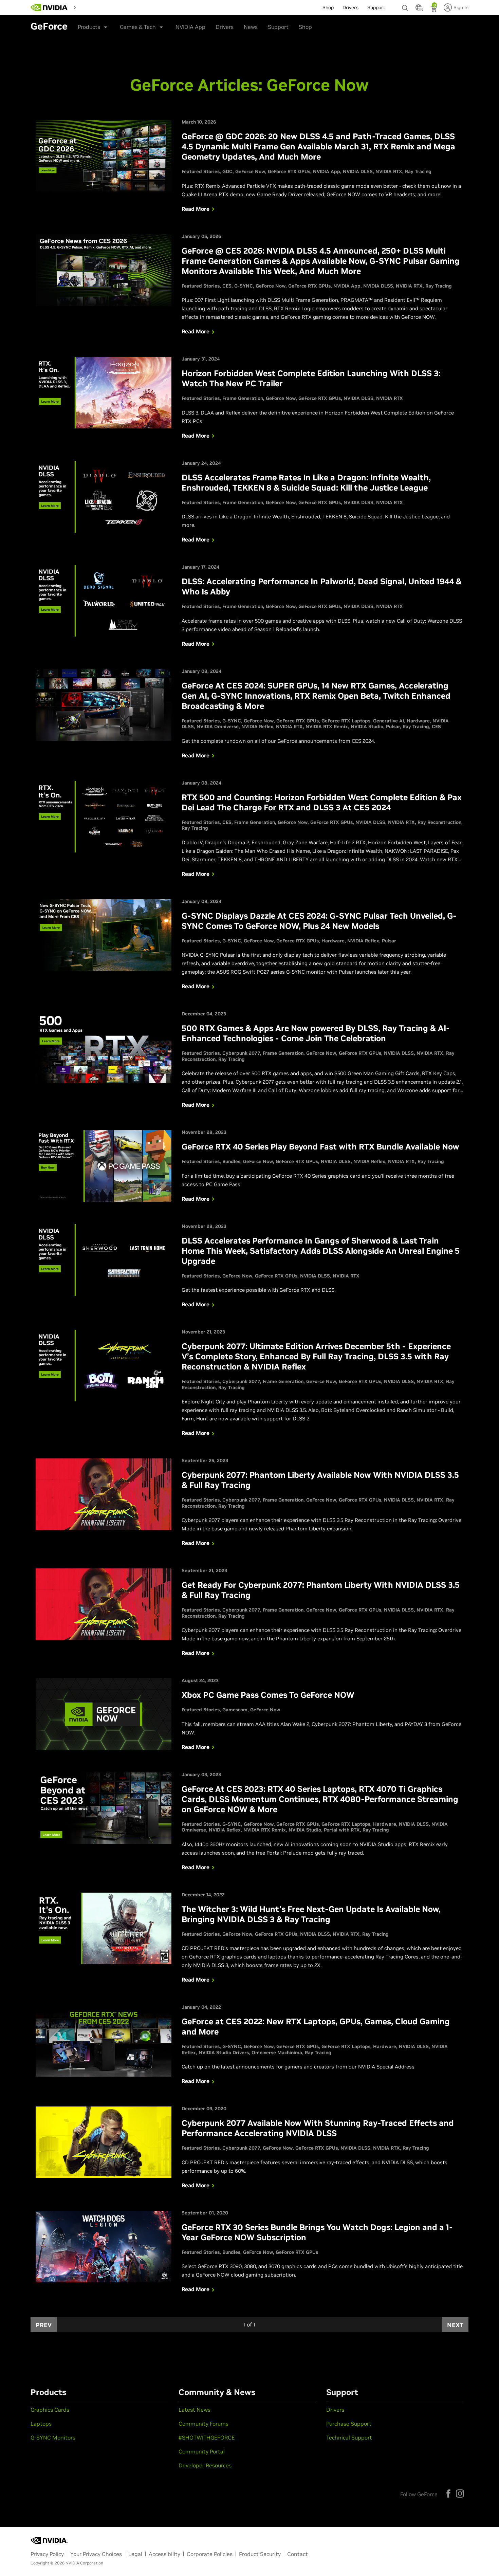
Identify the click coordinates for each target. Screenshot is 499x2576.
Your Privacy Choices (96, 2554)
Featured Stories (201, 171)
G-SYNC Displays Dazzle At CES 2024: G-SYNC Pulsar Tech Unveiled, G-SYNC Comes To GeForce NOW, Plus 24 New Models (319, 921)
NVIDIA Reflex (257, 726)
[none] (405, 5)
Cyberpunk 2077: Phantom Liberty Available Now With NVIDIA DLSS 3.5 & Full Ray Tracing (320, 1480)
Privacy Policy (47, 2554)
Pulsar (393, 726)
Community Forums (204, 2424)
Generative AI (389, 721)
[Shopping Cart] (434, 10)
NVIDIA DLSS (358, 171)
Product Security (260, 2554)
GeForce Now (250, 171)
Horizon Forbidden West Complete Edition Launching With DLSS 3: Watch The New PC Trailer (311, 378)
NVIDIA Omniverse (218, 726)
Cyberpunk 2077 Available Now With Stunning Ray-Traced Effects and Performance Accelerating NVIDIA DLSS (318, 2128)
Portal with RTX (342, 1830)
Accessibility (164, 2554)
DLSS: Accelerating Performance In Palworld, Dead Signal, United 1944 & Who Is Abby (322, 586)
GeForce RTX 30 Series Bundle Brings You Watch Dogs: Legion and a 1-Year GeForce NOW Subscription (317, 2232)
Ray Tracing (418, 171)
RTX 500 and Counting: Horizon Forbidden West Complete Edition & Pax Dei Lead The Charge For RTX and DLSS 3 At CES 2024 (322, 802)
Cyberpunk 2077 (241, 1053)
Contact (298, 2554)
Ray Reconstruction (439, 822)
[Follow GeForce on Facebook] (448, 2494)
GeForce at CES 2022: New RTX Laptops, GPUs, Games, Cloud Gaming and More (316, 2027)
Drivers (225, 27)
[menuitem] (91, 7)
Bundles (231, 1161)
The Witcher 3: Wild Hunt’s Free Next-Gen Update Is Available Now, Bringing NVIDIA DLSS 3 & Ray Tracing (311, 1914)
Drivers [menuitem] (350, 7)
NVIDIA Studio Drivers (224, 2053)
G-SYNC (244, 286)
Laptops (41, 2424)
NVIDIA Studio (367, 726)
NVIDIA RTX (389, 171)
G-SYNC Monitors (53, 2437)
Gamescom (235, 1710)
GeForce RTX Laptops (346, 721)
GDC (227, 171)
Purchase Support (349, 2424)
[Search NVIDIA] (405, 6)
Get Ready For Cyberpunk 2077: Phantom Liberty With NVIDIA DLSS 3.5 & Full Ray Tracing (321, 1590)
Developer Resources (205, 2465)
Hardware (418, 721)
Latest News (195, 2410)
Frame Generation (243, 398)
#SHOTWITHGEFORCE (207, 2437)
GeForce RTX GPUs (289, 171)
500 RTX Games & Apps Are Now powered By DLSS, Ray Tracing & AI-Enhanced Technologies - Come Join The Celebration (316, 1033)
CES (227, 286)
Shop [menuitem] (328, 7)
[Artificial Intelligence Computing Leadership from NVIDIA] (49, 7)
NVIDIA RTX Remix (327, 726)
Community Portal (202, 2451)
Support (278, 27)
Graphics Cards (50, 2410)
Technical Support (349, 2437)
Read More (196, 209)
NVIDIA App (190, 27)
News (251, 27)
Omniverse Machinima (277, 2053)
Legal (135, 2554)
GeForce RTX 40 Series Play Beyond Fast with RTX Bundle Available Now (320, 1147)
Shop (305, 27)
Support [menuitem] (376, 7)
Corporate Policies (210, 2554)
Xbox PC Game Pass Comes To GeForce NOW (268, 1695)
